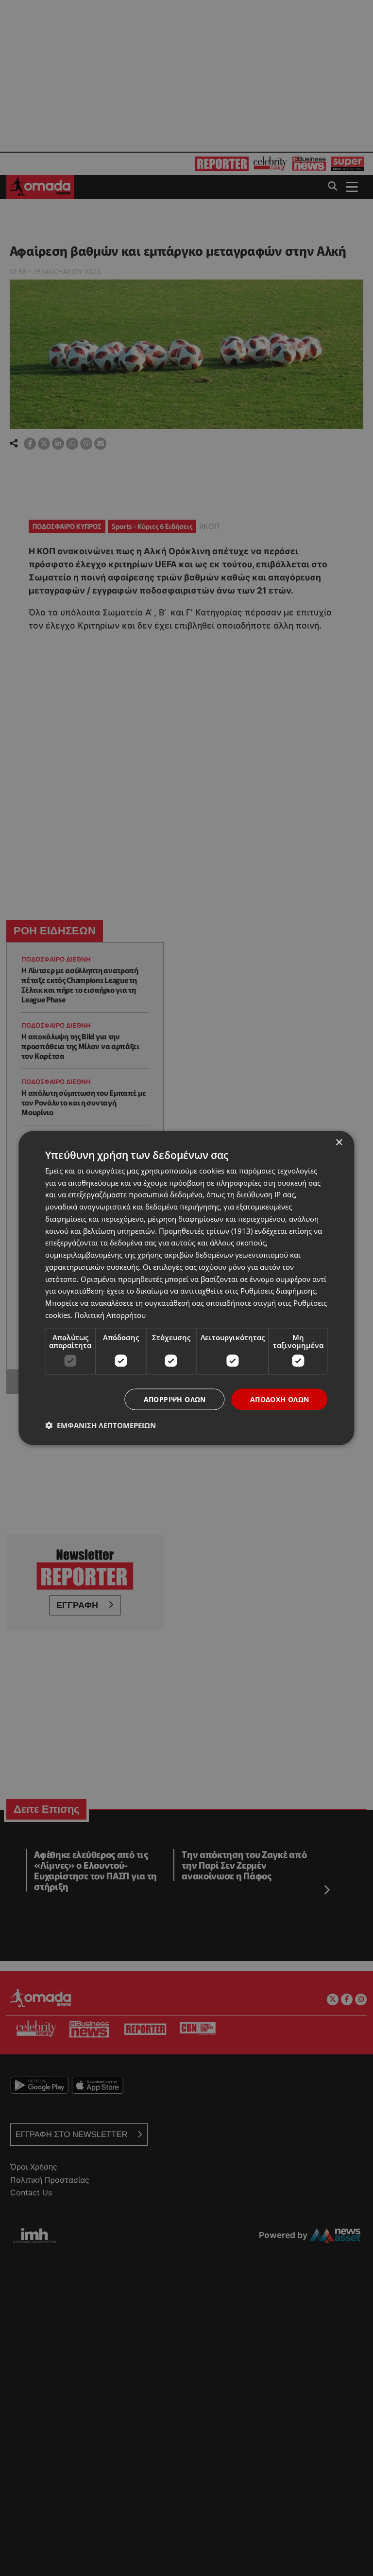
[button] (101, 1425)
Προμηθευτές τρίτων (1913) (206, 1230)
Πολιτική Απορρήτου (110, 1314)
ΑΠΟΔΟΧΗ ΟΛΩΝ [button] (280, 1399)
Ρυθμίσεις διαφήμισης (278, 1291)
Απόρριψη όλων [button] (175, 1399)
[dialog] (186, 1288)
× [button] (339, 1142)
